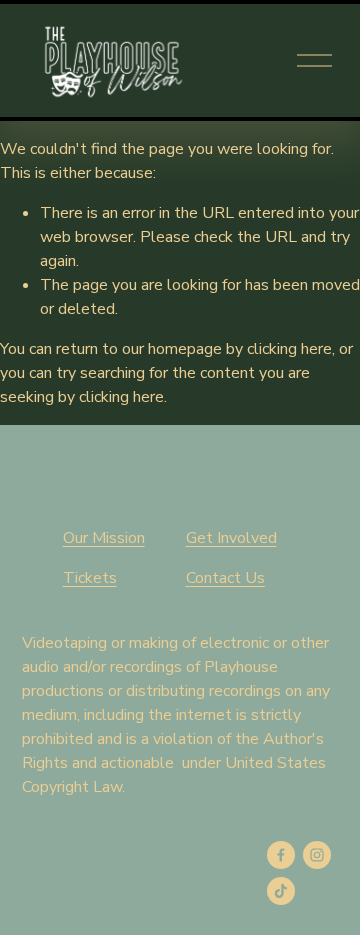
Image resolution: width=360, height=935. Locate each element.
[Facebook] (281, 855)
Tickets (90, 578)
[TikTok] (281, 891)
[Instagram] (317, 855)
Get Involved (231, 538)
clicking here (289, 349)
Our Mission (104, 538)
